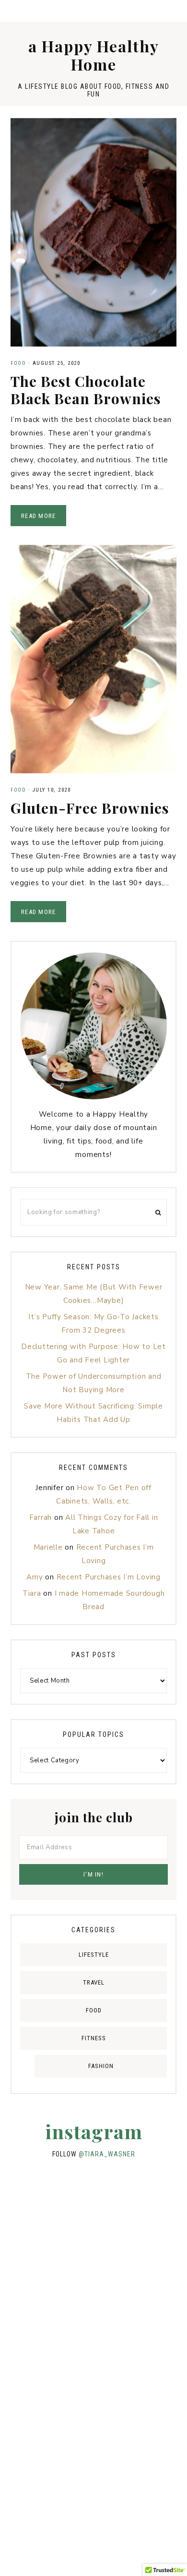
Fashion (101, 2066)
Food (18, 363)
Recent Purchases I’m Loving (109, 1577)
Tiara (32, 1593)
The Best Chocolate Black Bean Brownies (86, 390)
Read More (38, 516)
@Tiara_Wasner (107, 2154)
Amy (35, 1577)
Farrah (41, 1517)
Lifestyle (94, 1955)
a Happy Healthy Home (94, 55)
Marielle (48, 1547)
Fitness (94, 2038)
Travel (94, 1982)
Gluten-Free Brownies (90, 808)
